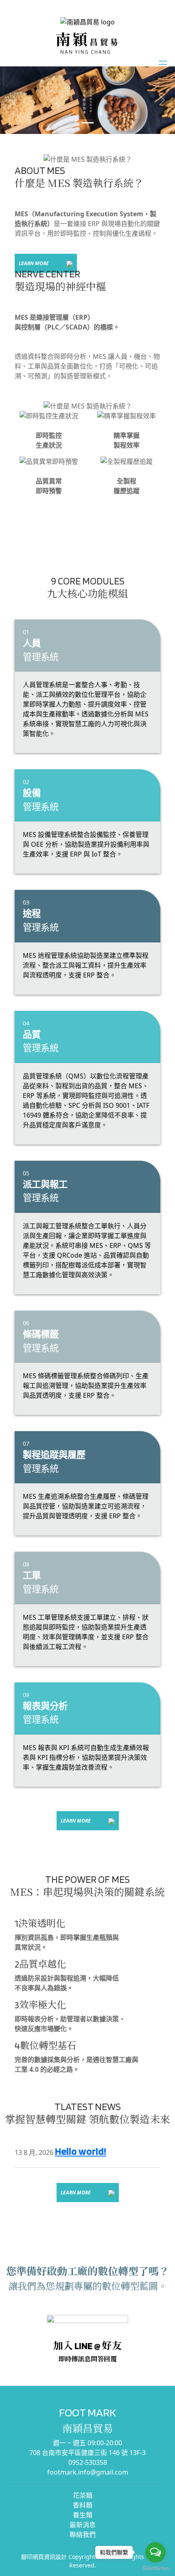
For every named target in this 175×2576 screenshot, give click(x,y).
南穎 (88, 40)
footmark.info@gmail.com (88, 2472)
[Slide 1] (87, 123)
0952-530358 (88, 2462)
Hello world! (81, 2151)
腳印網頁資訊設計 (44, 2557)
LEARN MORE (34, 263)
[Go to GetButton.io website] (155, 2568)
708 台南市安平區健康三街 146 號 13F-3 (87, 2453)
